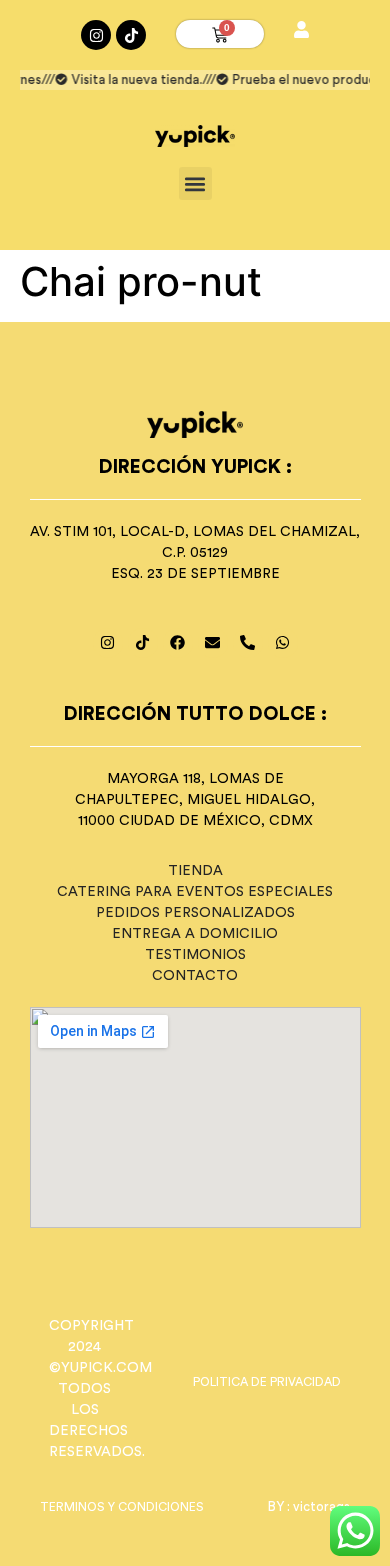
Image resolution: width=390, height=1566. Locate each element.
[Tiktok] (131, 35)
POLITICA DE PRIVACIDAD (267, 1382)
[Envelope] (213, 643)
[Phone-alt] (248, 643)
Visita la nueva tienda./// (140, 79)
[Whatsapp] (283, 643)
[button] (195, 183)
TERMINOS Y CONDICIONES (122, 1507)
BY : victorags (309, 1506)
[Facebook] (178, 643)
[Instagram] (96, 35)
